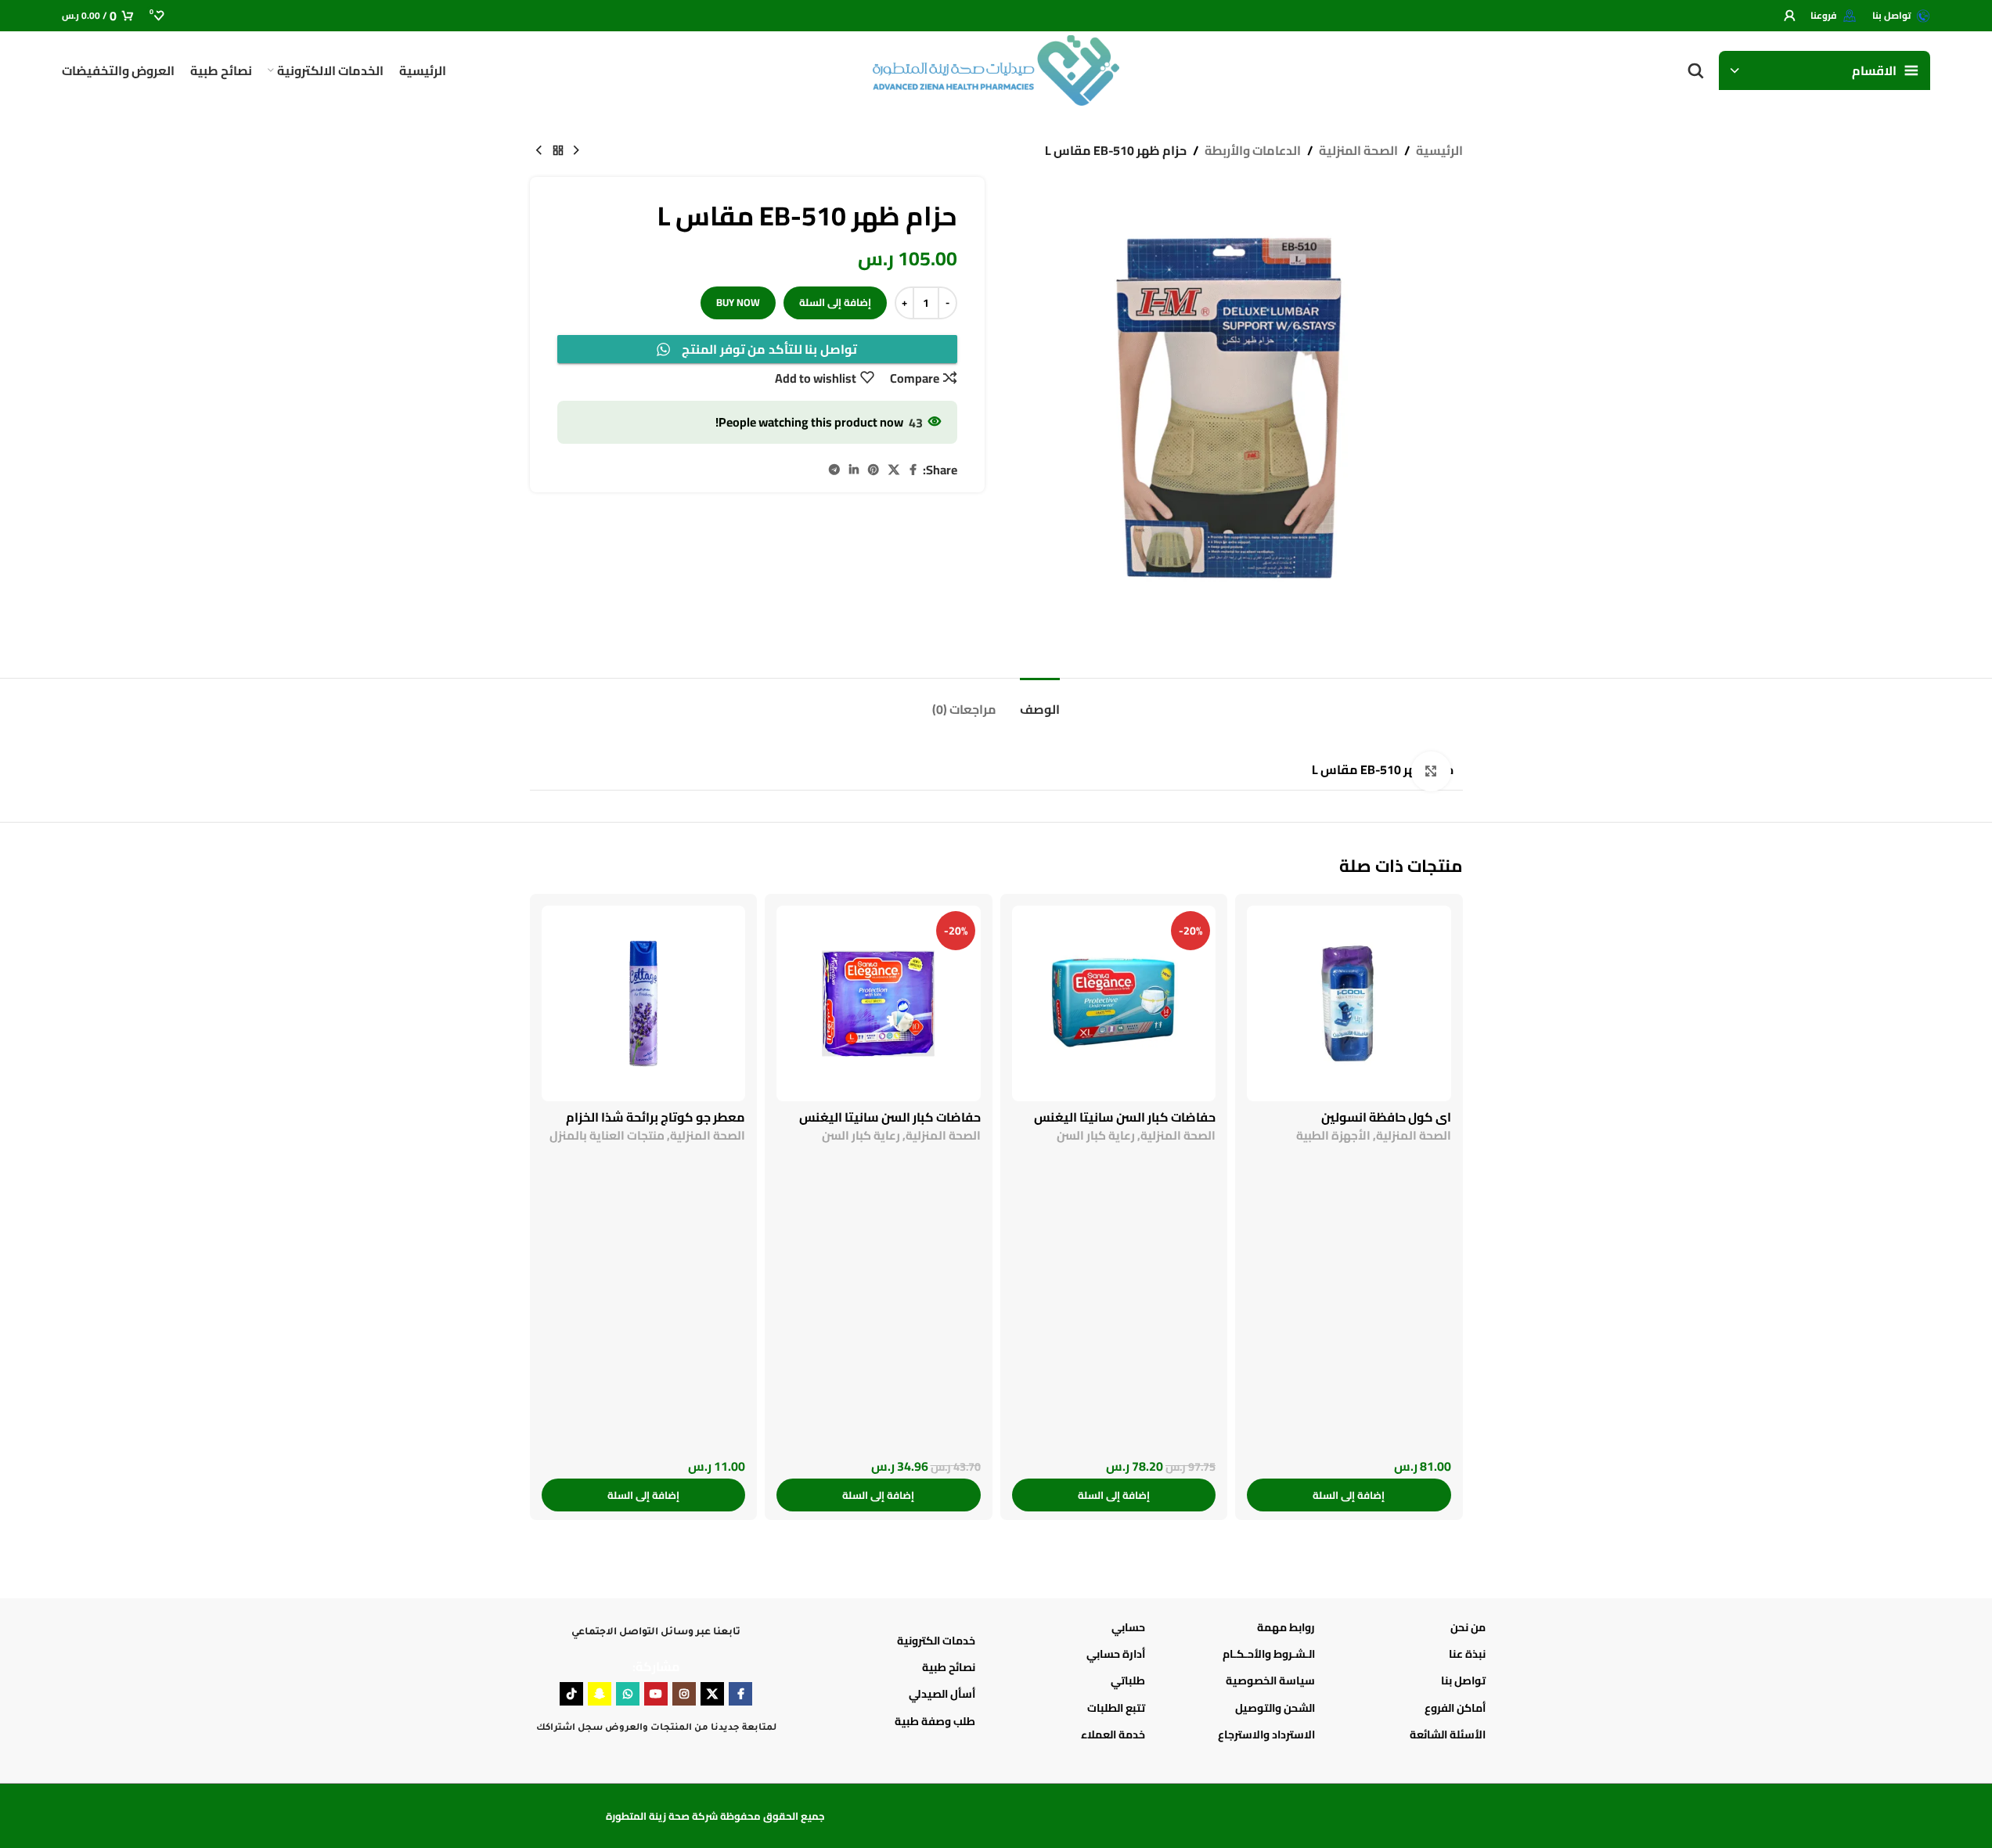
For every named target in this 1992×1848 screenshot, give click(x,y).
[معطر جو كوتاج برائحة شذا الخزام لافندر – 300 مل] (644, 1003)
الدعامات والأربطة (1253, 151)
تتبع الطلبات (1116, 1708)
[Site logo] (996, 69)
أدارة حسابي (1116, 1654)
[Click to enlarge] (1431, 771)
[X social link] (894, 470)
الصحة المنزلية (1358, 151)
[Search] (1695, 70)
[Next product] (539, 151)
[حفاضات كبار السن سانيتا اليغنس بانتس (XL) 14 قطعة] (1114, 1003)
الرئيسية (1439, 151)
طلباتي (1128, 1680)
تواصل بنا (1463, 1680)
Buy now (738, 302)
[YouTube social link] (656, 1694)
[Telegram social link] (834, 470)
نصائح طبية (949, 1667)
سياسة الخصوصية (1270, 1680)
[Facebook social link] (913, 470)
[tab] (964, 702)
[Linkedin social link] (854, 470)
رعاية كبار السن (1096, 1135)
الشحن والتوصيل (1275, 1708)
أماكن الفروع (1455, 1708)
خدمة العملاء (1113, 1735)
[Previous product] (577, 151)
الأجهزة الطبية (1333, 1135)
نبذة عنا (1467, 1654)
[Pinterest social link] (874, 470)
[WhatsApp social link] (628, 1694)
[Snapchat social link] (600, 1694)
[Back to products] (558, 151)
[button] (1349, 1495)
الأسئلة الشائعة (1447, 1735)
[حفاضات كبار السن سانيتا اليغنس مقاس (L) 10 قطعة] (879, 1003)
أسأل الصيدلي (942, 1694)
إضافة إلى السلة (835, 302)
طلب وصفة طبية (935, 1721)
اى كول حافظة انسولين (1386, 1117)
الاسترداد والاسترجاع (1266, 1735)
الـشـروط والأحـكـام (1269, 1654)
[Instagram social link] (684, 1694)
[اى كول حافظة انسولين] (1349, 1003)
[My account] (1789, 16)
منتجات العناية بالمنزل (607, 1135)
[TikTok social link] (571, 1694)
